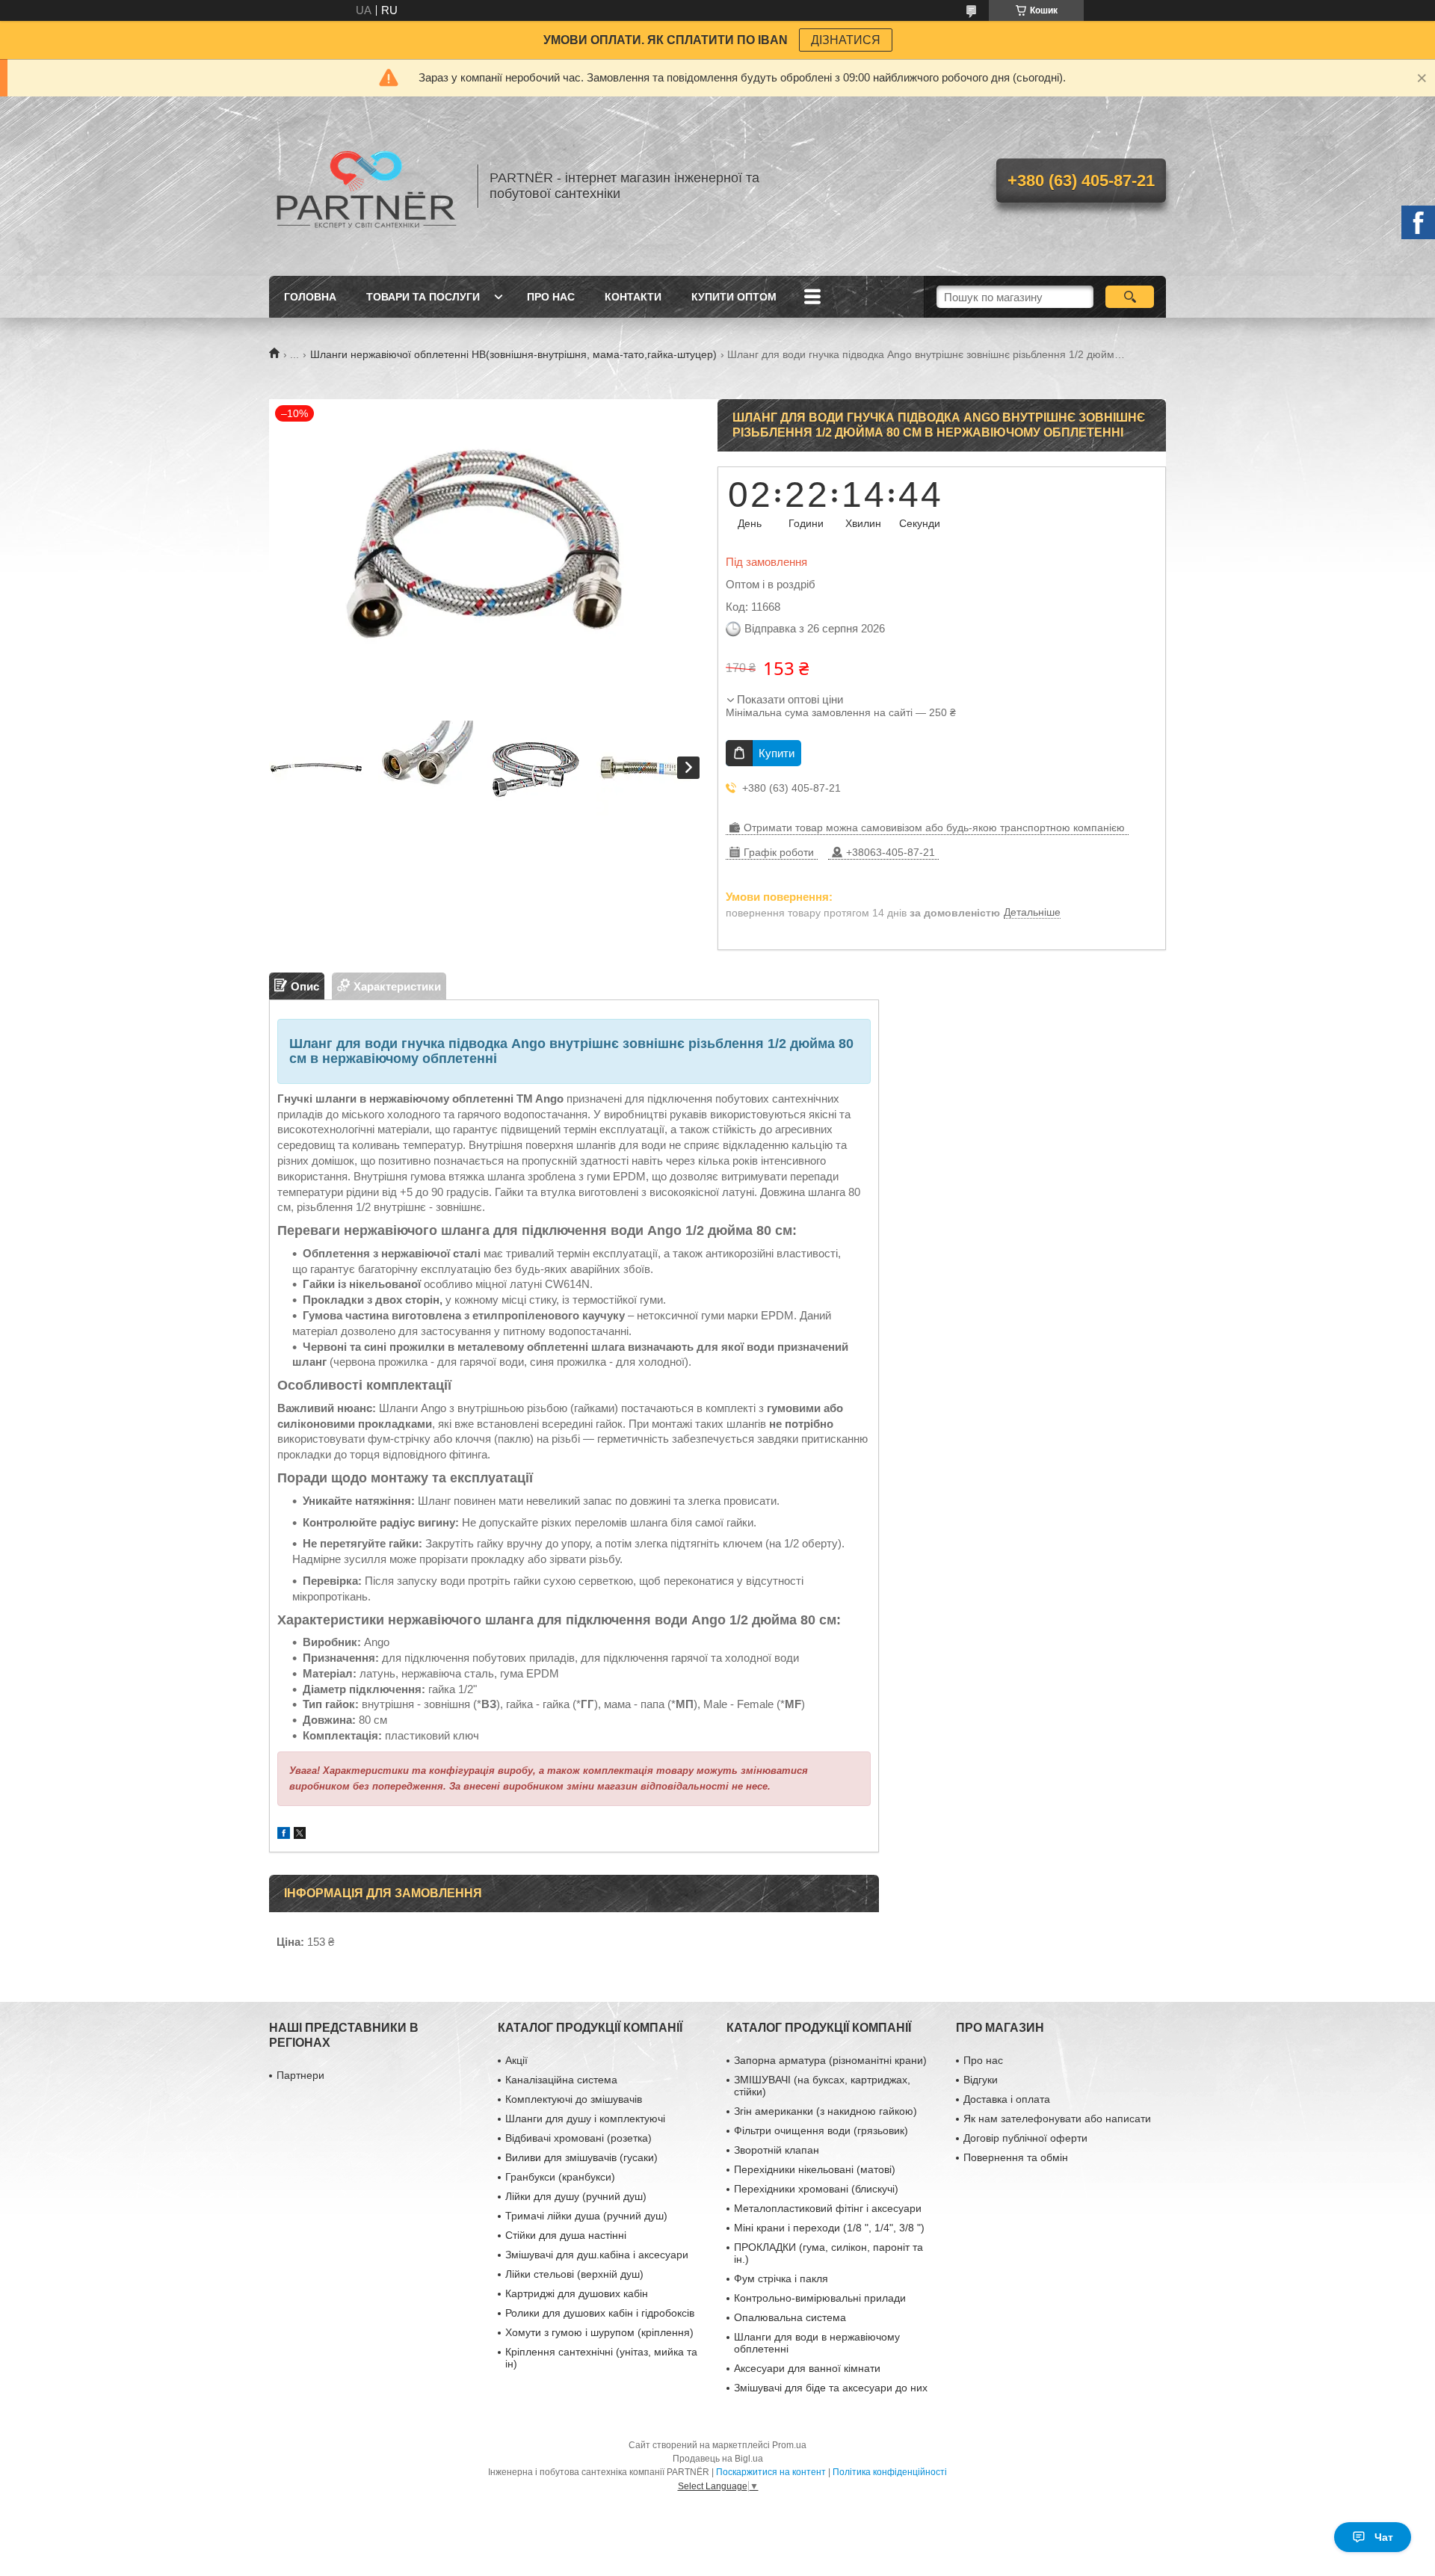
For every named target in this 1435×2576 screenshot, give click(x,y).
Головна (310, 297)
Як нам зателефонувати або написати (1057, 2119)
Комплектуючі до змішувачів (574, 2099)
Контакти (633, 297)
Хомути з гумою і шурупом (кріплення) (599, 2332)
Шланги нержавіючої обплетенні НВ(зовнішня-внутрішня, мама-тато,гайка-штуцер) (513, 354)
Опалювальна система (790, 2317)
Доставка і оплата (1007, 2099)
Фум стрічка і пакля (781, 2278)
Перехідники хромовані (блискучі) (816, 2189)
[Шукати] (1130, 297)
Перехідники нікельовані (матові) (815, 2169)
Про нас (551, 297)
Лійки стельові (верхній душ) (574, 2274)
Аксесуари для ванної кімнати (807, 2368)
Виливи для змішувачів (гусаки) (581, 2157)
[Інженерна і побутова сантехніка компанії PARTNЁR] (366, 186)
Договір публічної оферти (1025, 2138)
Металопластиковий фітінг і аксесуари (828, 2208)
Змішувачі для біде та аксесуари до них (831, 2388)
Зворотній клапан (777, 2150)
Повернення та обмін (1016, 2157)
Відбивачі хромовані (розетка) (578, 2138)
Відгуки (981, 2080)
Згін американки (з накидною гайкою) (825, 2111)
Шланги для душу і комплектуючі (585, 2119)
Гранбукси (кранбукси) (560, 2177)
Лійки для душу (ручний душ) (576, 2196)
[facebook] (284, 1835)
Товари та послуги (423, 297)
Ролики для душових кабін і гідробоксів (600, 2313)
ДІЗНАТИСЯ (846, 40)
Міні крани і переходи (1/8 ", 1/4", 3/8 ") (829, 2228)
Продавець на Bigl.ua (718, 2459)
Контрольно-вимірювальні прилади (820, 2298)
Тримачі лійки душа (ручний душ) (586, 2216)
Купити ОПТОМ (734, 297)
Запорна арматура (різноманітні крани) (830, 2060)
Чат (1384, 2537)
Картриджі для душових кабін (577, 2293)
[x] (300, 1835)
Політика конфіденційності (890, 2472)
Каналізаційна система (561, 2080)
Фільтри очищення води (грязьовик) (821, 2130)
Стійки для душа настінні (566, 2235)
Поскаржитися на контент (771, 2472)
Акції (516, 2060)
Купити (777, 753)
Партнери (300, 2075)
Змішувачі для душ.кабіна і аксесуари (597, 2255)
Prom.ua (789, 2445)
